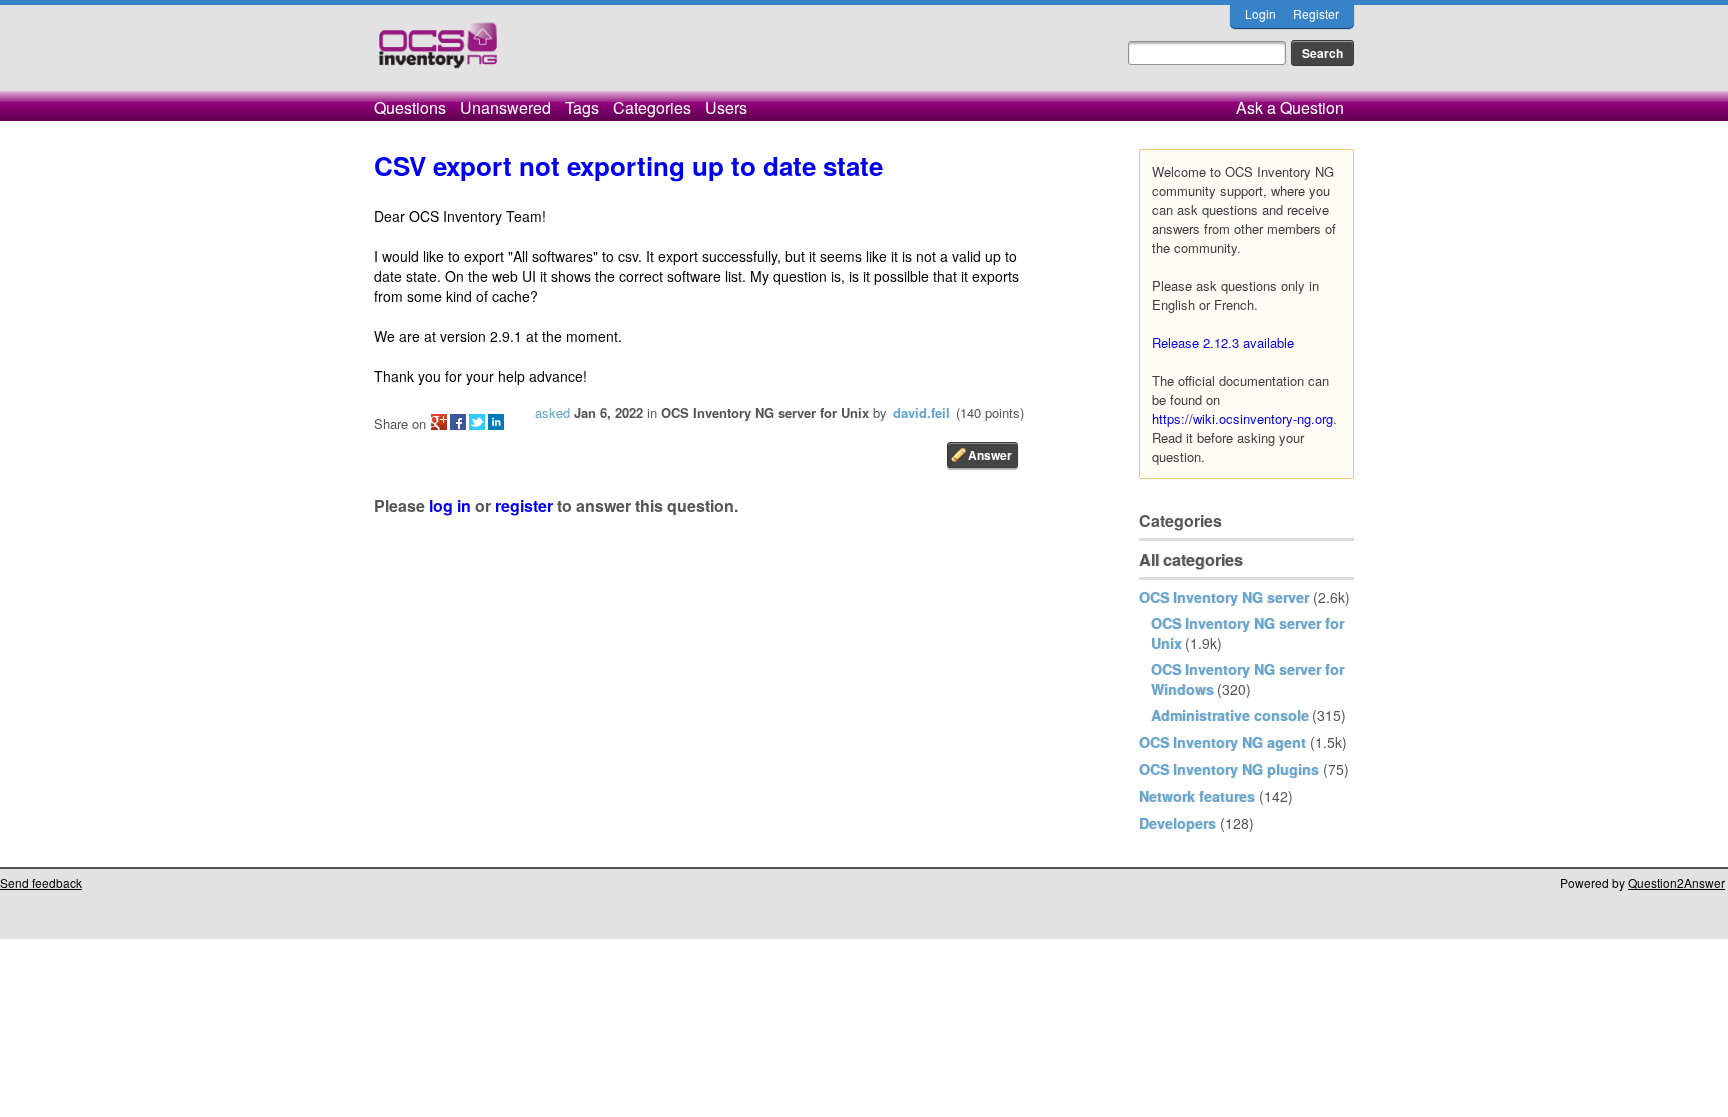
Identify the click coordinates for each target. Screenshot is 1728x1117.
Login (1260, 13)
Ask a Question (1290, 107)
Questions (410, 107)
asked (552, 412)
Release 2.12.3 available (1223, 342)
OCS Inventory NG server (1224, 597)
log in (450, 505)
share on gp (439, 422)
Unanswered (505, 107)
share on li (496, 422)
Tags (582, 107)
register (524, 505)
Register (1316, 13)
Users (726, 107)
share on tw (477, 422)
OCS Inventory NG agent (1222, 742)
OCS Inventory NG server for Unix (765, 412)
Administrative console (1230, 715)
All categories (1191, 559)
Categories (652, 107)
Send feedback (41, 882)
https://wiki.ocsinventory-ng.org (1242, 418)
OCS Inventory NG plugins (1229, 769)
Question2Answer (1676, 882)
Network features (1197, 796)
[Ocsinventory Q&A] (438, 53)
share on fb (458, 422)
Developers (1177, 823)
